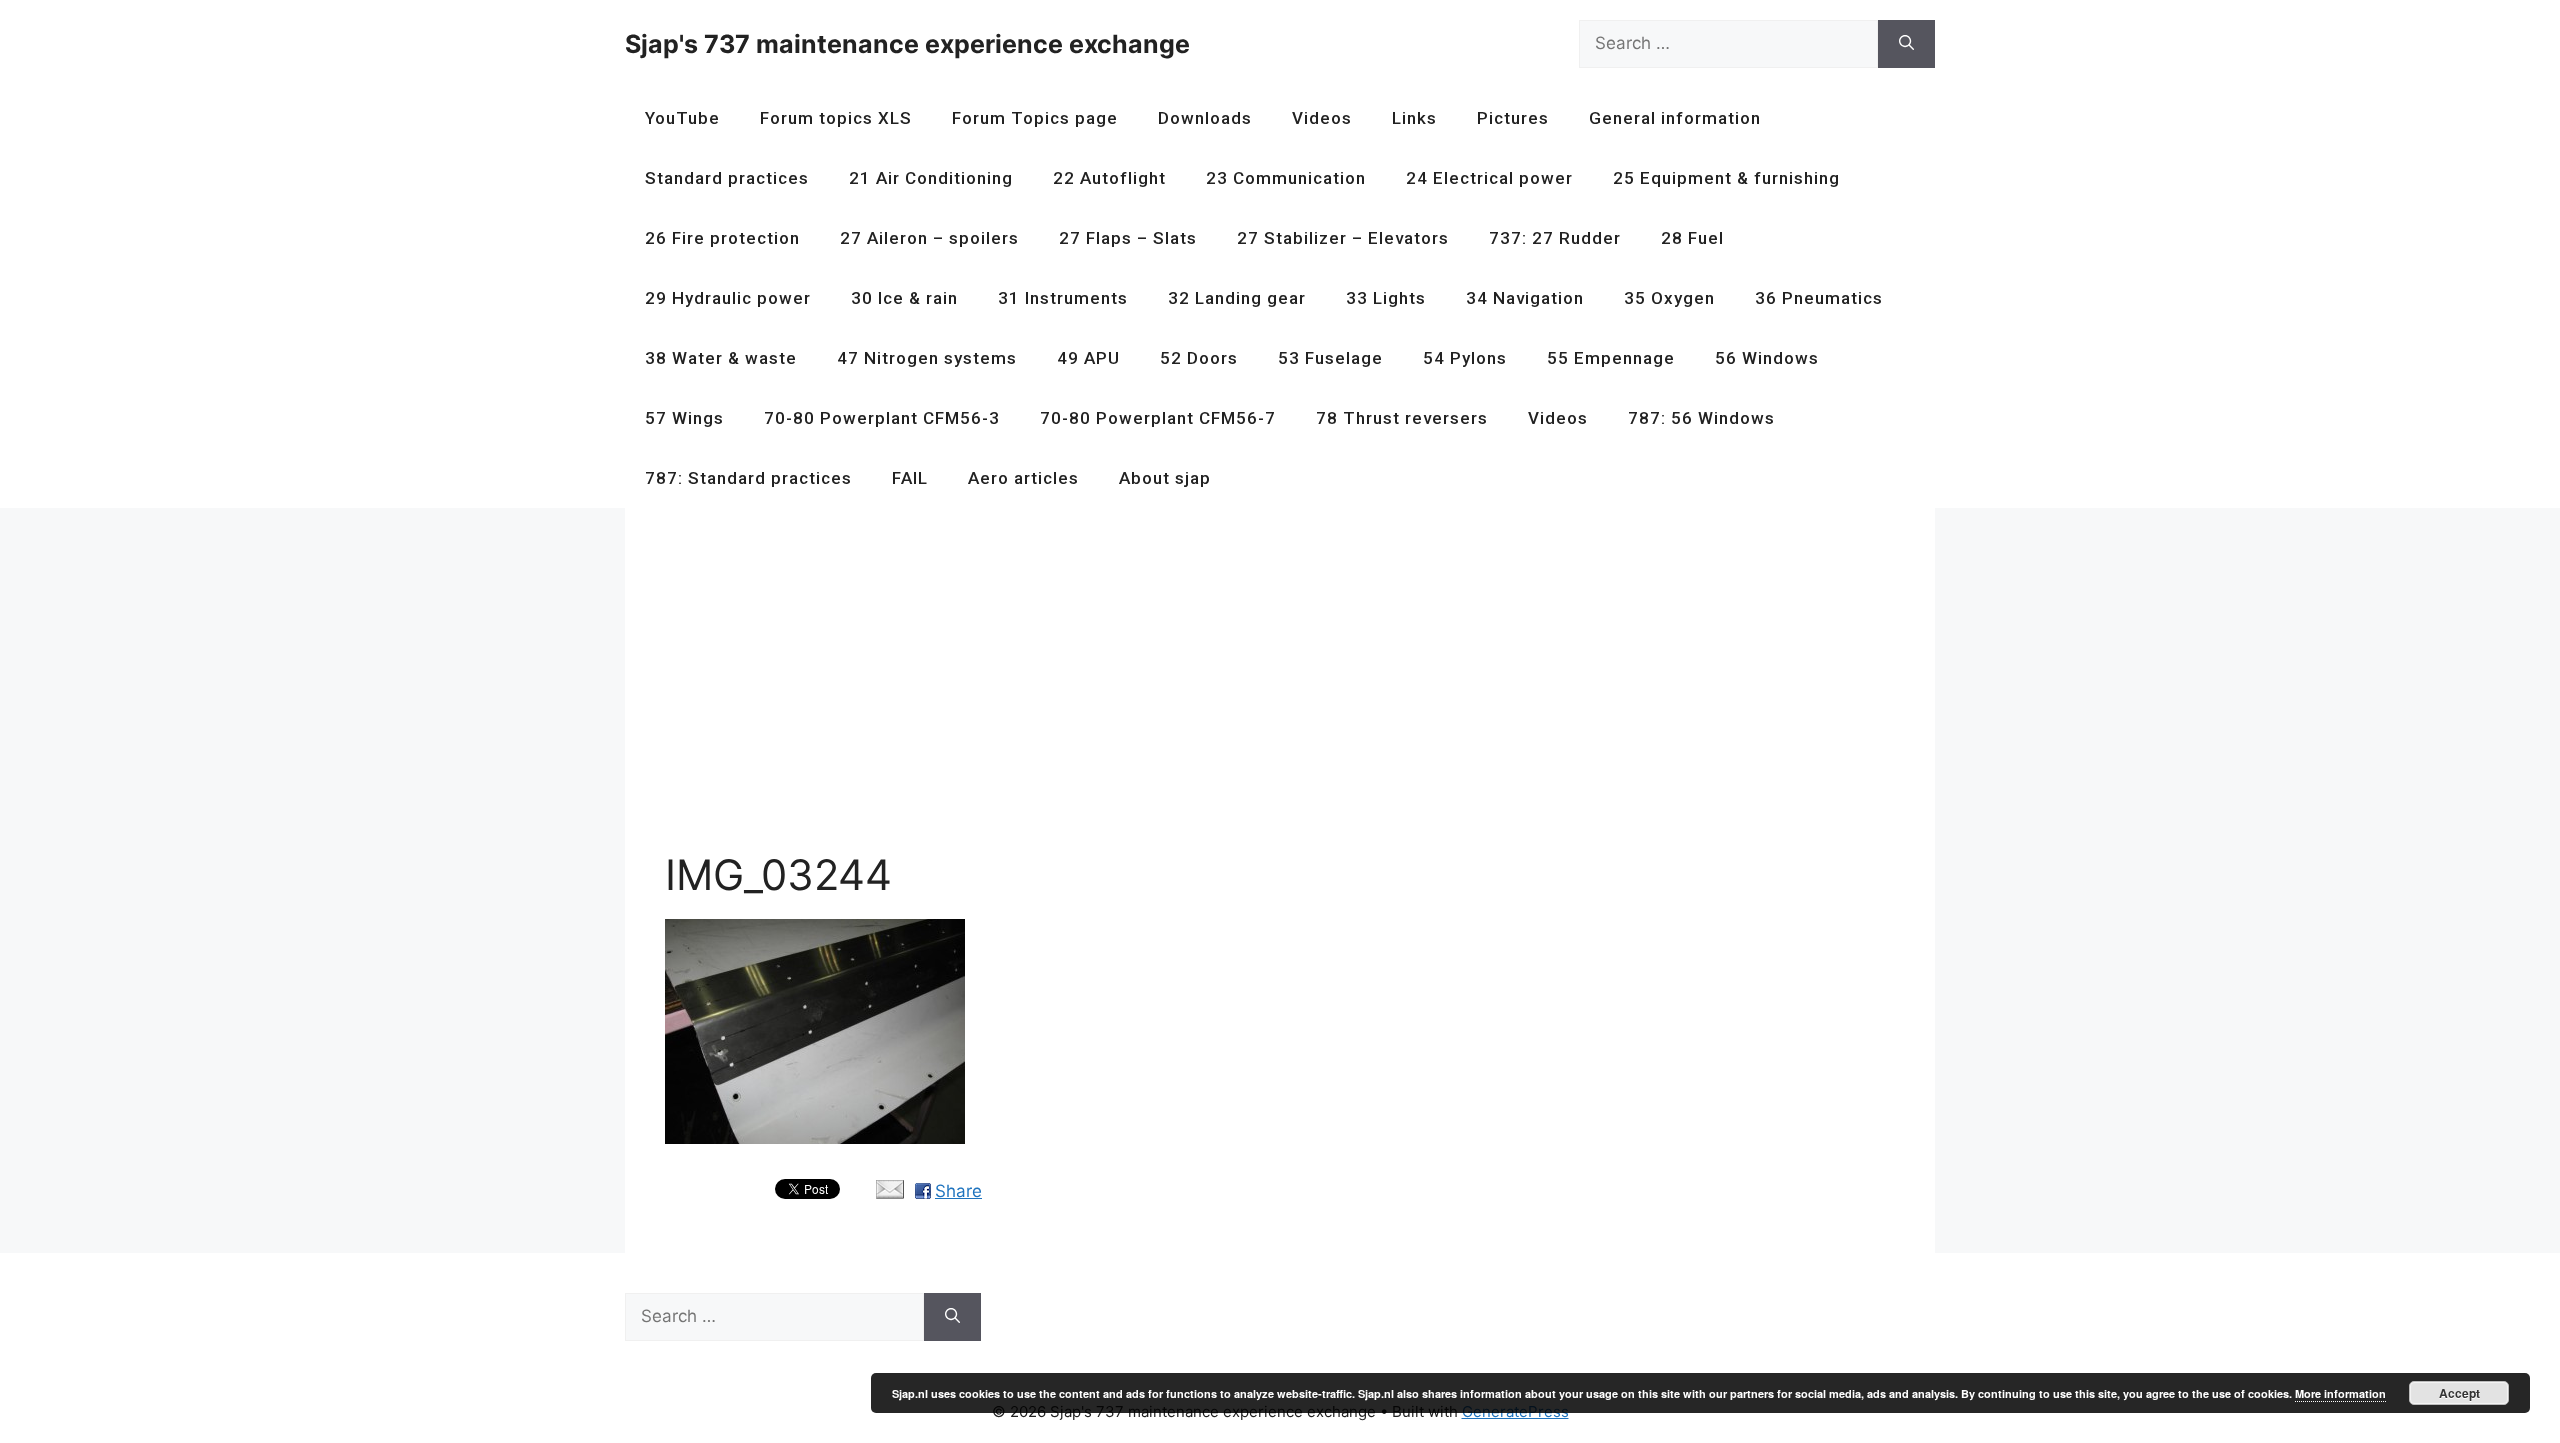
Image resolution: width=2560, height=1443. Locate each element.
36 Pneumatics (1819, 298)
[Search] (1906, 44)
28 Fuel (1692, 238)
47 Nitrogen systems (927, 358)
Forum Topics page (1035, 118)
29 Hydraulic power (728, 298)
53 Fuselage (1330, 358)
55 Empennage (1611, 358)
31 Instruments (1063, 298)
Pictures (1513, 118)
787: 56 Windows (1701, 418)
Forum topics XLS (836, 118)
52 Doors (1199, 358)
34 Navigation (1525, 298)
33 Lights (1386, 298)
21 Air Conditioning (931, 178)
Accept (2459, 1393)
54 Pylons (1465, 358)
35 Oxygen (1669, 298)
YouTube (682, 118)
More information (2340, 1393)
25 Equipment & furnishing (1726, 178)
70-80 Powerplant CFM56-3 (882, 418)
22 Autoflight (1109, 178)
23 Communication (1286, 178)
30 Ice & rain (904, 298)
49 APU (1088, 358)
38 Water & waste (721, 358)
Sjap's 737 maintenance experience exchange (907, 44)
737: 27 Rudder (1555, 238)
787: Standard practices (748, 478)
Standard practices (727, 178)
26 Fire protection (722, 238)
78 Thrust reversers (1402, 418)
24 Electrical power (1489, 178)
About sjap (1165, 478)
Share (958, 1191)
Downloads (1205, 118)
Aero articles (1023, 478)
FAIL (910, 478)
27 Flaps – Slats (1128, 238)
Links (1414, 118)
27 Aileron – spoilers (929, 238)
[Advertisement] (1265, 688)
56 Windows (1767, 358)
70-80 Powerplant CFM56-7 (1158, 418)
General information (1675, 118)
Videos (1322, 118)
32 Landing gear (1237, 298)
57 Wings (684, 418)
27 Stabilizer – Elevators (1343, 238)
